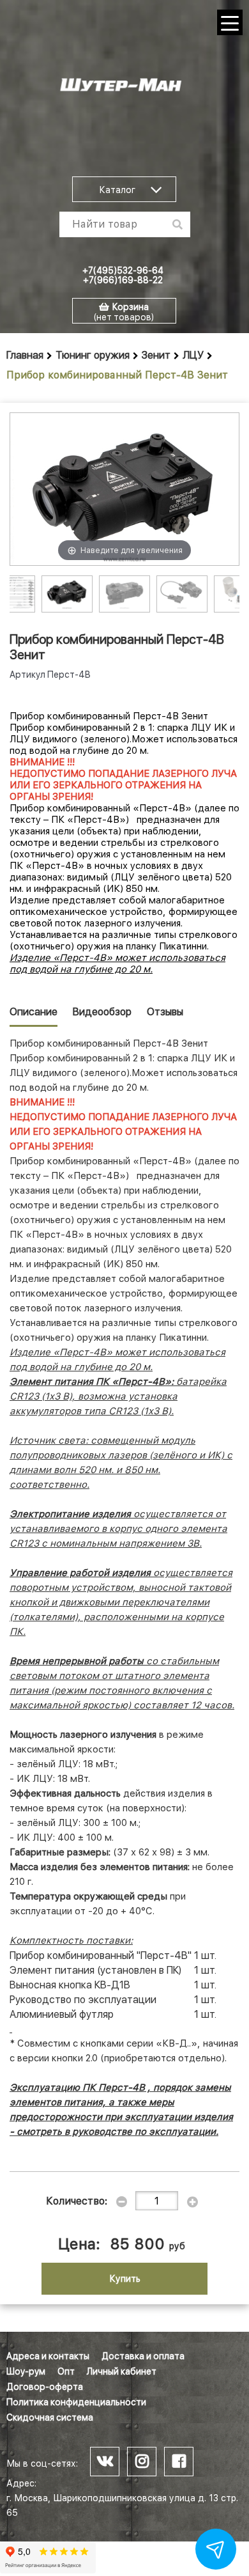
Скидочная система (50, 2417)
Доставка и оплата (143, 2356)
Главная (25, 355)
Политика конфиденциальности (76, 2402)
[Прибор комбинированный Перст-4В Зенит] (67, 593)
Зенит (156, 355)
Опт (66, 2371)
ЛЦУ (193, 355)
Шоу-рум (26, 2371)
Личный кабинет (122, 2371)
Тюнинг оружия (93, 355)
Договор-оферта (45, 2387)
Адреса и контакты (48, 2356)
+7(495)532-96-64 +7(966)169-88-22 (123, 275)
